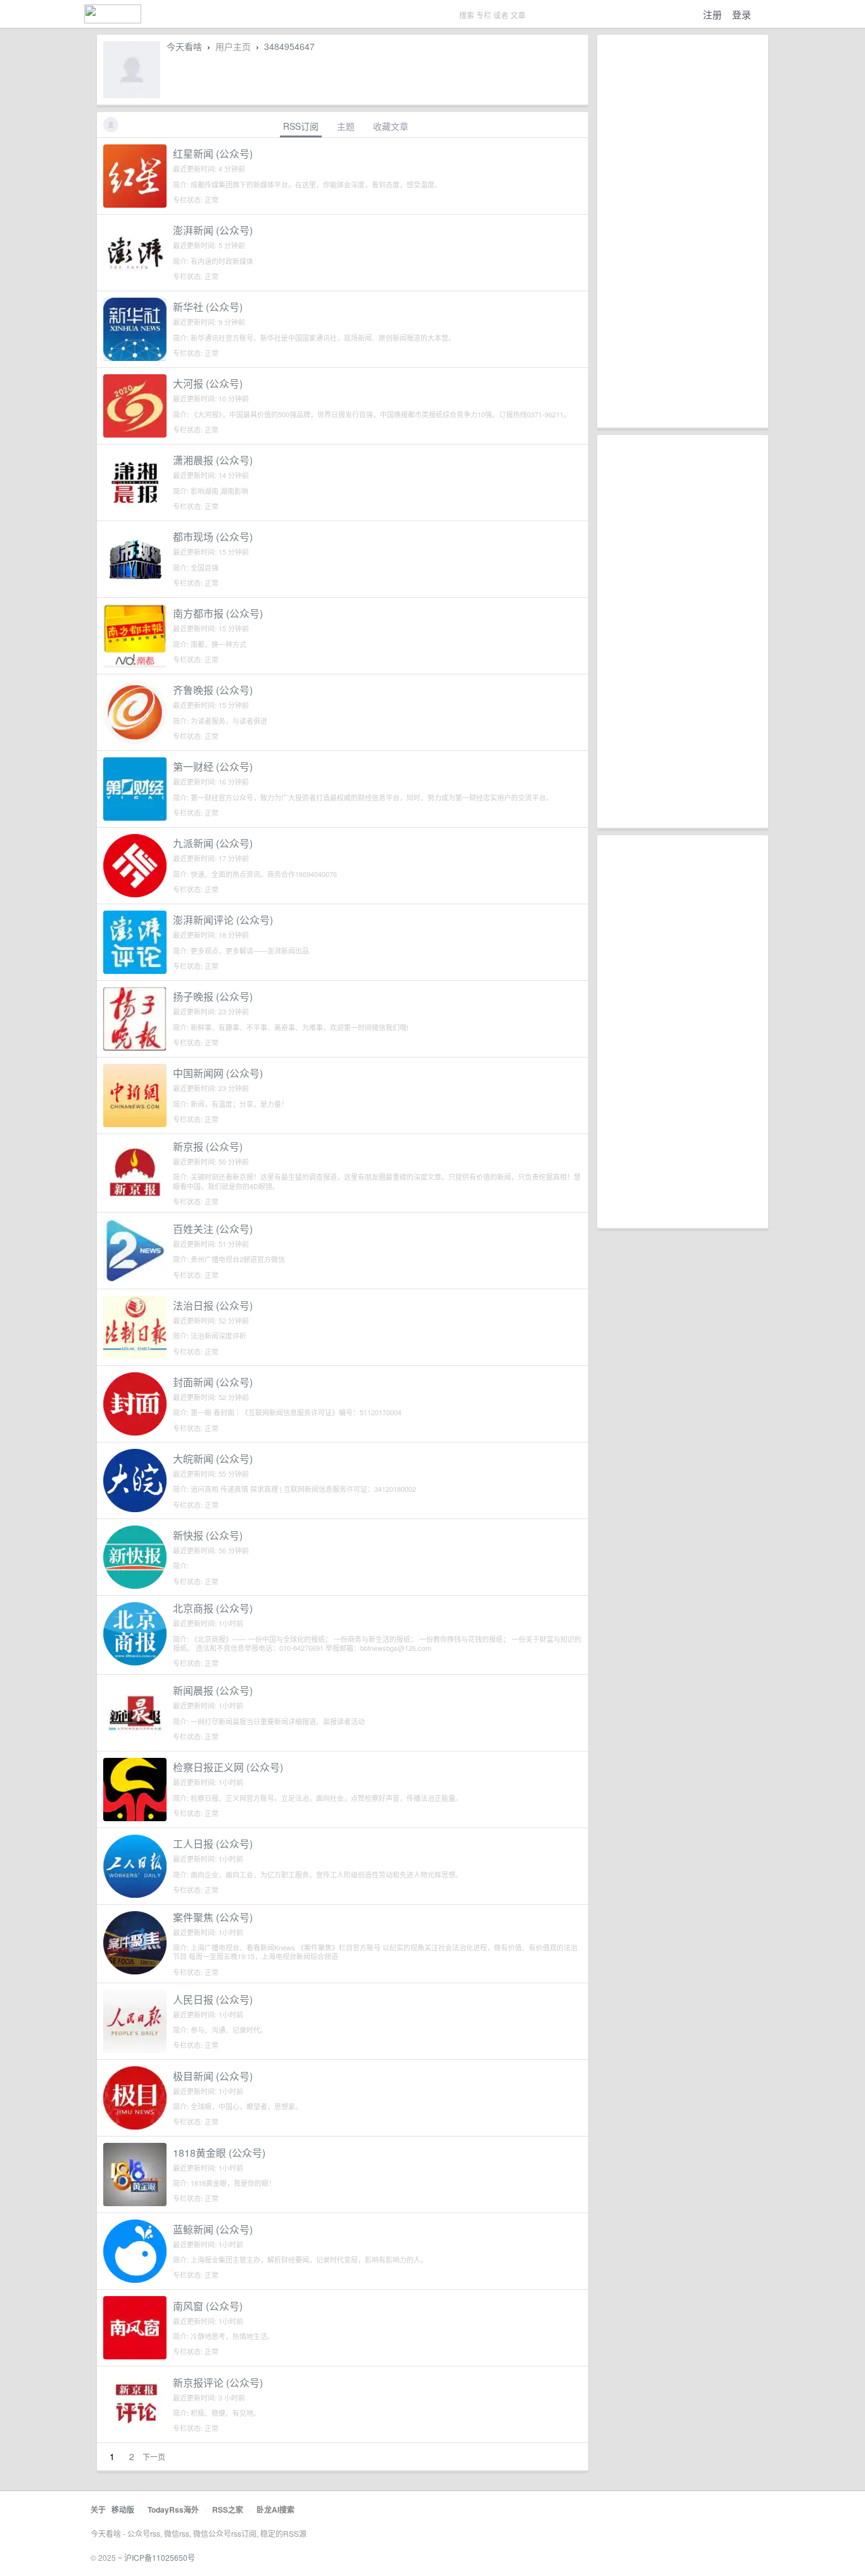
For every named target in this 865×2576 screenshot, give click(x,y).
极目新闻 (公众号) (213, 2076)
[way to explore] (113, 19)
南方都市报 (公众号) (218, 613)
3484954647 (289, 46)
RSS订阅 (301, 126)
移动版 (123, 2510)
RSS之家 (228, 2510)
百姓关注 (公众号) (213, 1229)
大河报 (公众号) (208, 383)
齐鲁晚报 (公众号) (213, 690)
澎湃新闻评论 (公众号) (223, 920)
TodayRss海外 (173, 2510)
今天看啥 (184, 46)
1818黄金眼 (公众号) (219, 2153)
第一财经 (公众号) (213, 767)
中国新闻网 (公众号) (218, 1073)
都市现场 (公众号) (213, 537)
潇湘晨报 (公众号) (213, 460)
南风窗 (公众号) (208, 2306)
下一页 (154, 2457)
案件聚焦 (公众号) (213, 1917)
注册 (712, 14)
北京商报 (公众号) (213, 1608)
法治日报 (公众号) (213, 1305)
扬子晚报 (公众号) (213, 996)
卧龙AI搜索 (275, 2510)
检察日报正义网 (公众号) (228, 1767)
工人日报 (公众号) (213, 1844)
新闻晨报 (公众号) (213, 1690)
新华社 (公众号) (208, 307)
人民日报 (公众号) (213, 1999)
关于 (98, 2510)
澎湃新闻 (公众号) (213, 230)
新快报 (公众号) (208, 1535)
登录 (742, 14)
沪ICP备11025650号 (160, 2557)
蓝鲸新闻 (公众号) (213, 2229)
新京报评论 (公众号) (218, 2383)
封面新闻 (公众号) (213, 1382)
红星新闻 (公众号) (213, 154)
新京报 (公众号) (208, 1146)
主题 (346, 126)
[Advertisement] (683, 231)
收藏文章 (391, 126)
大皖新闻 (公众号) (213, 1459)
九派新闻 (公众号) (213, 843)
